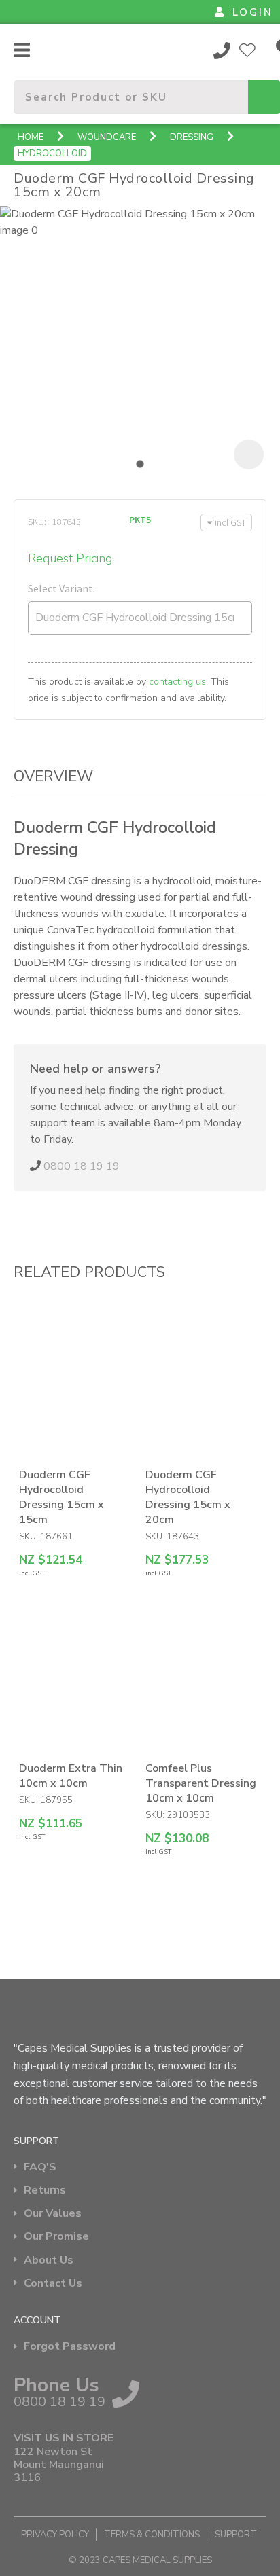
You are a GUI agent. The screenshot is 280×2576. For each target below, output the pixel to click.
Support (236, 2535)
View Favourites (247, 50)
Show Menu (22, 50)
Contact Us (53, 2284)
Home (31, 137)
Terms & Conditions (152, 2535)
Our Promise (56, 2237)
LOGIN (253, 12)
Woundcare (107, 137)
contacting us (177, 682)
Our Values (53, 2214)
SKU (36, 522)
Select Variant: (62, 588)
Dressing (192, 137)
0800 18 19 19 (222, 50)
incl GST (230, 522)
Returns (45, 2190)
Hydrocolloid (52, 154)
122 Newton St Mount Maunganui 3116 (59, 2465)
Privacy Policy (55, 2535)
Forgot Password (70, 2347)
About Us (49, 2260)
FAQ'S (40, 2167)
